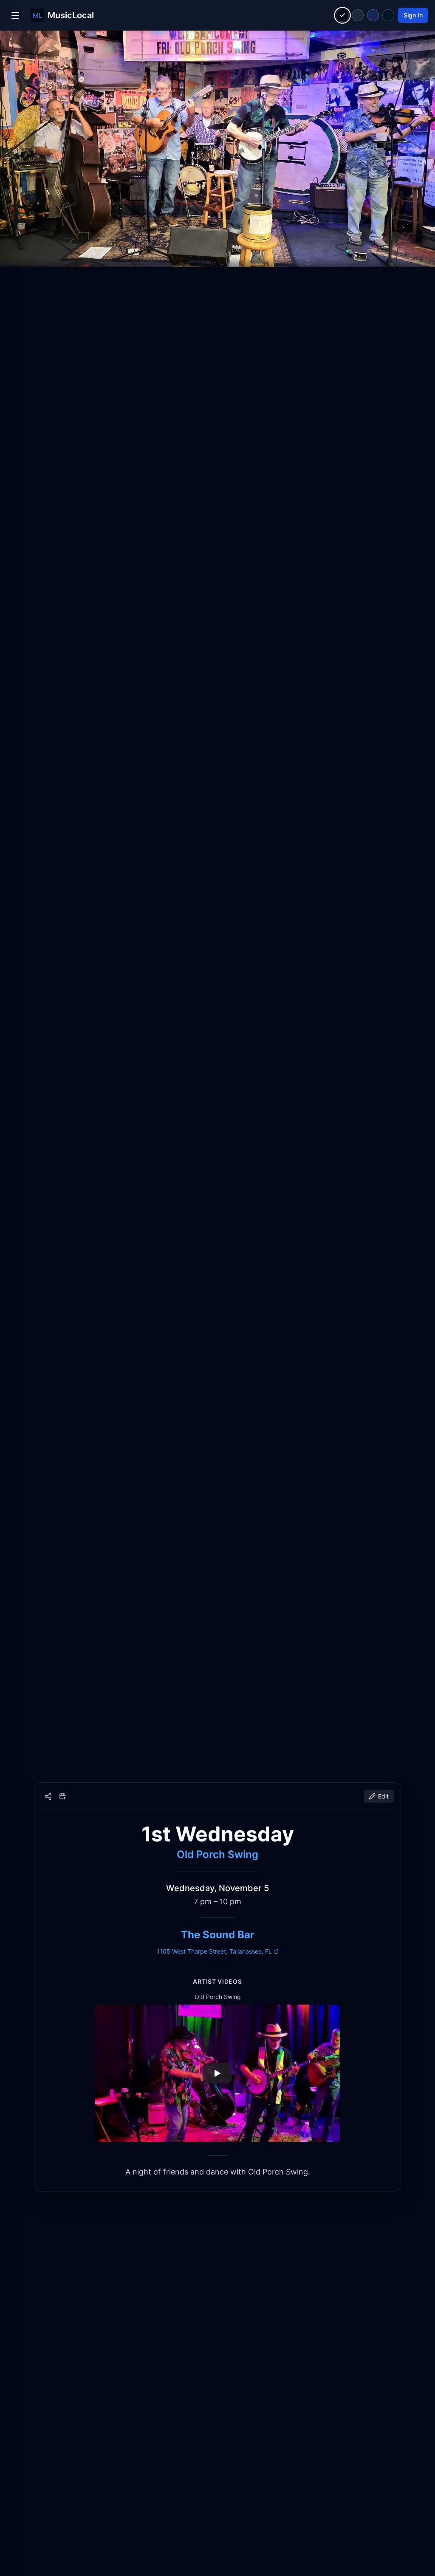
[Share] (48, 1796)
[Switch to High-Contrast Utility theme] (388, 15)
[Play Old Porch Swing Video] (217, 2073)
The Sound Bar (218, 1935)
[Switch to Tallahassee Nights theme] (373, 15)
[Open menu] (15, 15)
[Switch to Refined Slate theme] (358, 15)
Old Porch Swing (217, 1854)
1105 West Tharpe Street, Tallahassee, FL (214, 1951)
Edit (383, 1796)
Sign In (413, 15)
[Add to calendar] (62, 1796)
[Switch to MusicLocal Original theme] (343, 16)
